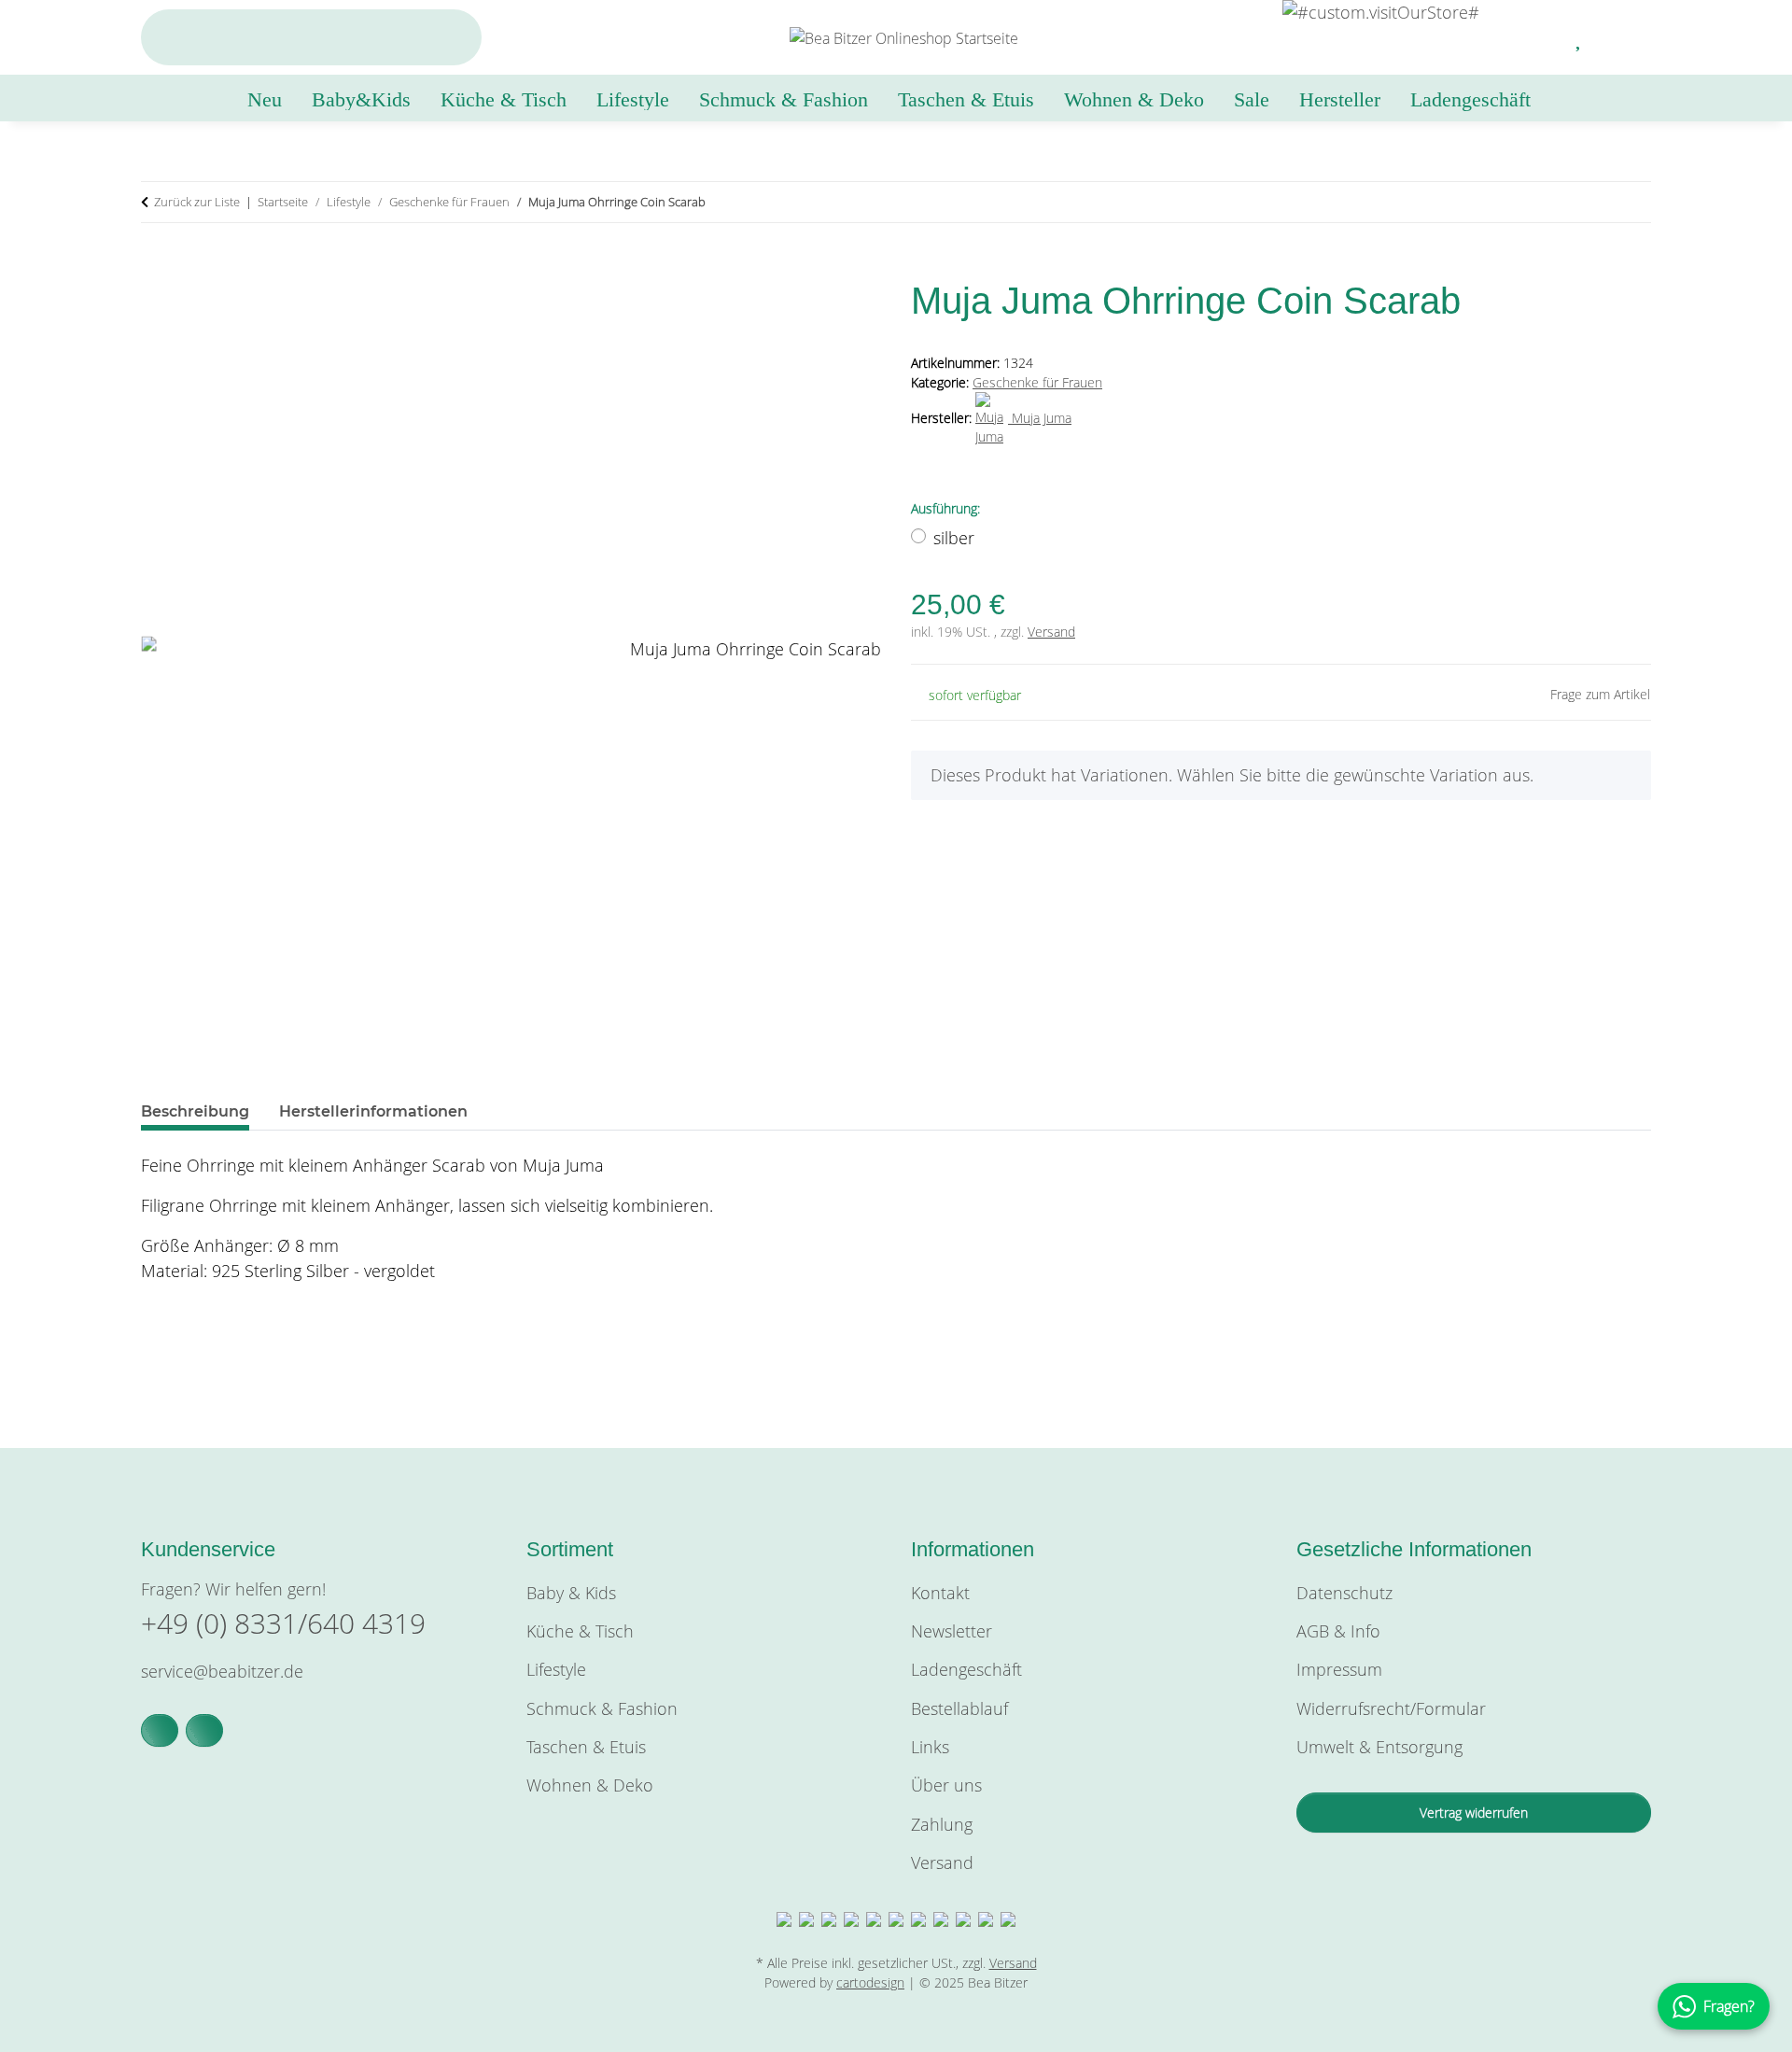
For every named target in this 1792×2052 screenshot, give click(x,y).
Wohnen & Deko (590, 1785)
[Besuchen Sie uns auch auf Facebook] (160, 1730)
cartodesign (870, 1982)
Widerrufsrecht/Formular (1391, 1708)
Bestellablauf (959, 1708)
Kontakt (940, 1593)
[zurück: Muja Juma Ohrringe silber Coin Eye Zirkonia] (1591, 202)
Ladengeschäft (1470, 99)
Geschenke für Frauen (1037, 382)
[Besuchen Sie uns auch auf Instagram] (204, 1730)
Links (930, 1747)
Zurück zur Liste (197, 202)
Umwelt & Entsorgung (1379, 1747)
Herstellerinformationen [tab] (373, 1111)
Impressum (1339, 1669)
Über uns (946, 1785)
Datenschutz (1344, 1593)
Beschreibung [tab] (195, 1111)
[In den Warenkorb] (156, 267)
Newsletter (952, 1631)
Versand (1051, 632)
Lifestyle (556, 1669)
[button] (1535, 37)
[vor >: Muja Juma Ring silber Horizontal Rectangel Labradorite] (1631, 202)
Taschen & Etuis (586, 1747)
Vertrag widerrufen (1474, 1813)
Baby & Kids (571, 1593)
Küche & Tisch (580, 1631)
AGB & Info (1338, 1631)
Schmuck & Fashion (602, 1708)
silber (954, 538)
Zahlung (942, 1824)
